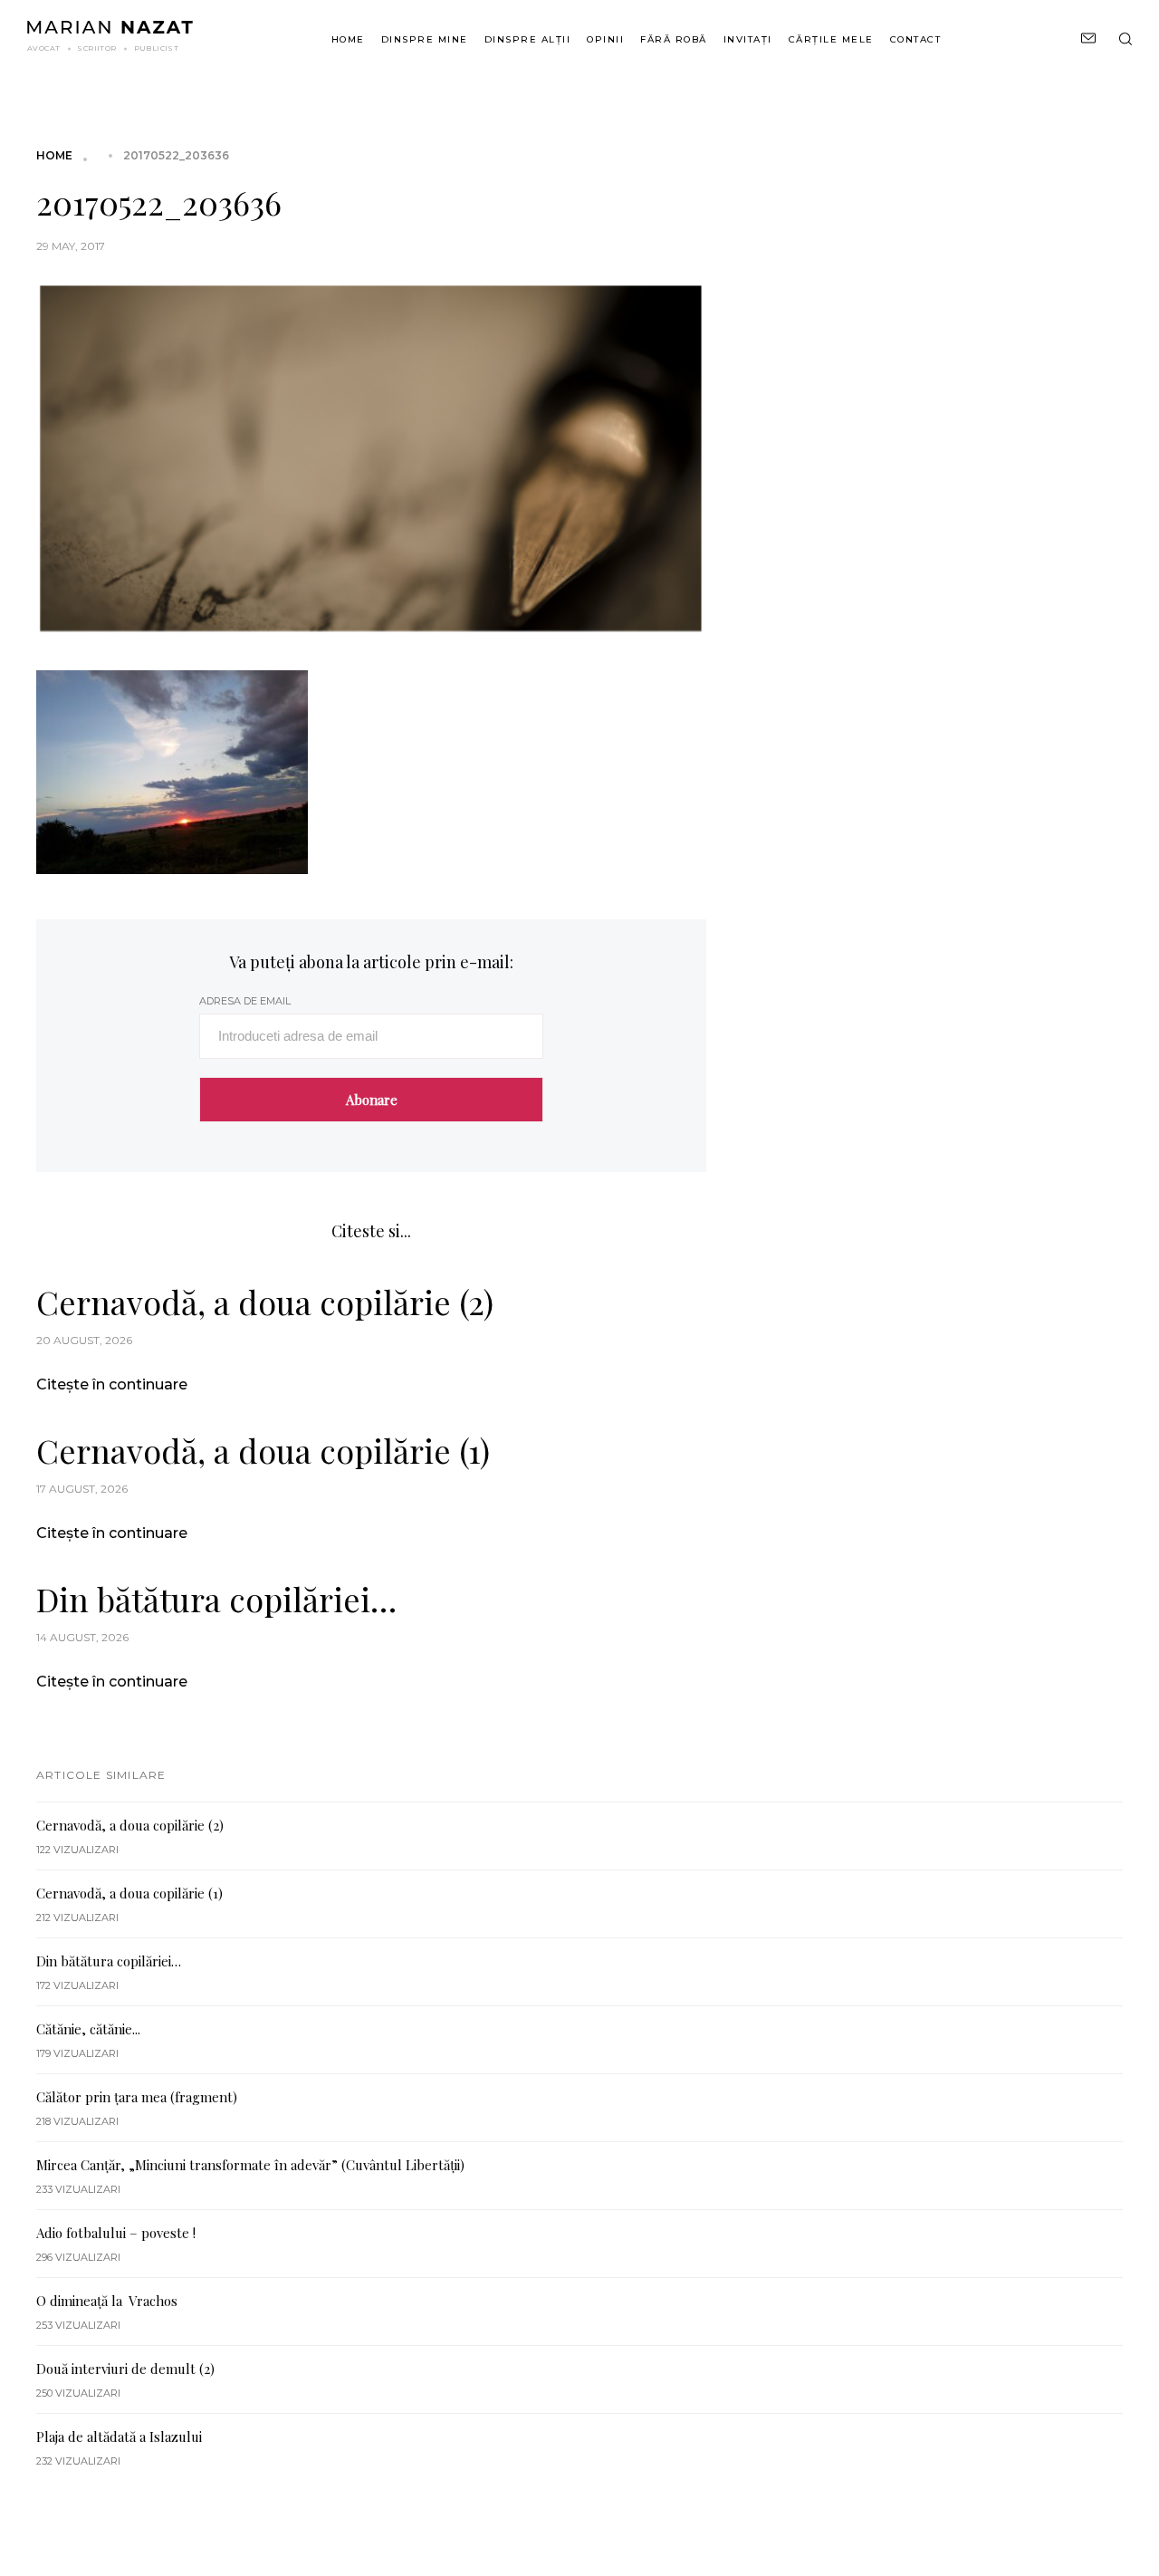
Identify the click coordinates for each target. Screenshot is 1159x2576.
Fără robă (674, 39)
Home (348, 39)
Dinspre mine (425, 39)
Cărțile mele (831, 39)
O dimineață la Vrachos (107, 2301)
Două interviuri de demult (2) (125, 2369)
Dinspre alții (528, 39)
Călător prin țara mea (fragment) (137, 2097)
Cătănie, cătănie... (88, 2029)
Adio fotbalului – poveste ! (116, 2233)
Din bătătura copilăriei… (216, 1599)
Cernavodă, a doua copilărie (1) (263, 1450)
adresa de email (245, 1001)
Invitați (748, 39)
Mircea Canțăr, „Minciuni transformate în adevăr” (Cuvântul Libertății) (250, 2165)
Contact (916, 39)
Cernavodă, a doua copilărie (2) (265, 1302)
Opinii (605, 39)
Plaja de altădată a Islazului (119, 2437)
